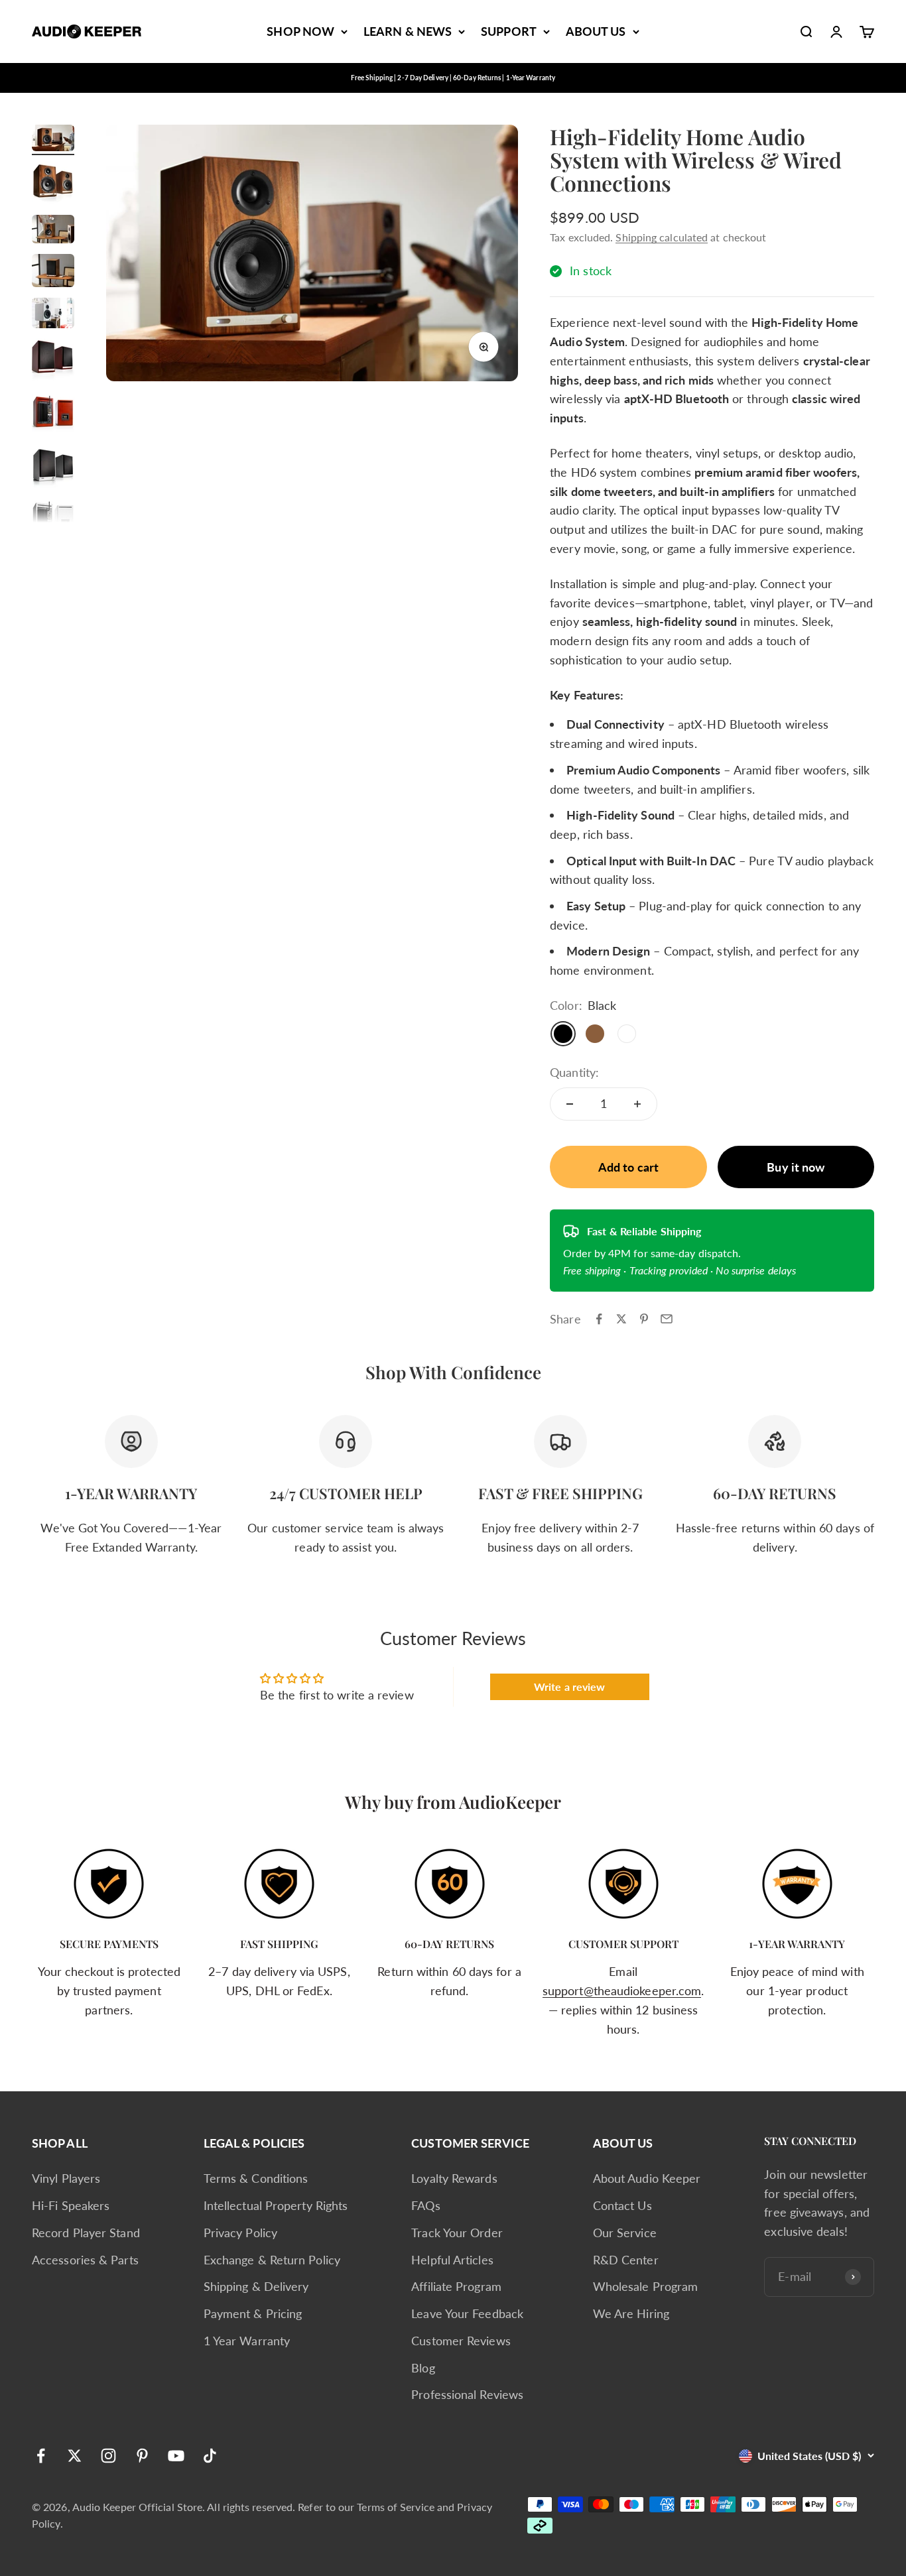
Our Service (625, 2233)
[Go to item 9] (53, 521)
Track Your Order (457, 2233)
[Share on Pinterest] (644, 1319)
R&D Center (626, 2260)
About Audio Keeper (647, 2178)
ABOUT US (596, 31)
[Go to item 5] (53, 315)
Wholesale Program (646, 2286)
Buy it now (796, 1167)
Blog (423, 2368)
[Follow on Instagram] (108, 2456)
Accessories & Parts (85, 2260)
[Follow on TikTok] (210, 2456)
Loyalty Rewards (454, 2178)
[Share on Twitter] (621, 1319)
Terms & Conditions (256, 2178)
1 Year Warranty (247, 2341)
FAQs (425, 2205)
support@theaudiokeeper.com (622, 1991)
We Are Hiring (631, 2313)
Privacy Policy (240, 2233)
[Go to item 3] (53, 231)
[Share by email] (667, 1319)
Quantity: (574, 1072)
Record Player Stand (86, 2233)
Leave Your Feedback (467, 2313)
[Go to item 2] (53, 185)
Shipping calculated (662, 237)
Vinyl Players (66, 2178)
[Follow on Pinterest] (142, 2456)
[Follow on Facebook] (41, 2456)
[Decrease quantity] (570, 1104)
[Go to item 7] (53, 415)
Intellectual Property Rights (276, 2205)
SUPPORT (509, 31)
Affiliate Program (456, 2286)
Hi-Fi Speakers (71, 2205)
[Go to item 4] (53, 273)
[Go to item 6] (53, 362)
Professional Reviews (467, 2394)
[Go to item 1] (53, 140)
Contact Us (622, 2205)
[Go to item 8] (53, 468)
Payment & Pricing (253, 2313)
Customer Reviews (461, 2341)
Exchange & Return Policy (272, 2260)
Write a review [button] (569, 1687)
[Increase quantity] (637, 1104)
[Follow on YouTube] (176, 2456)
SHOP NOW (300, 31)
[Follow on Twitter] (75, 2456)
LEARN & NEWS (408, 31)
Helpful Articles (452, 2260)
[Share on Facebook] (599, 1319)
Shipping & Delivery (256, 2286)
